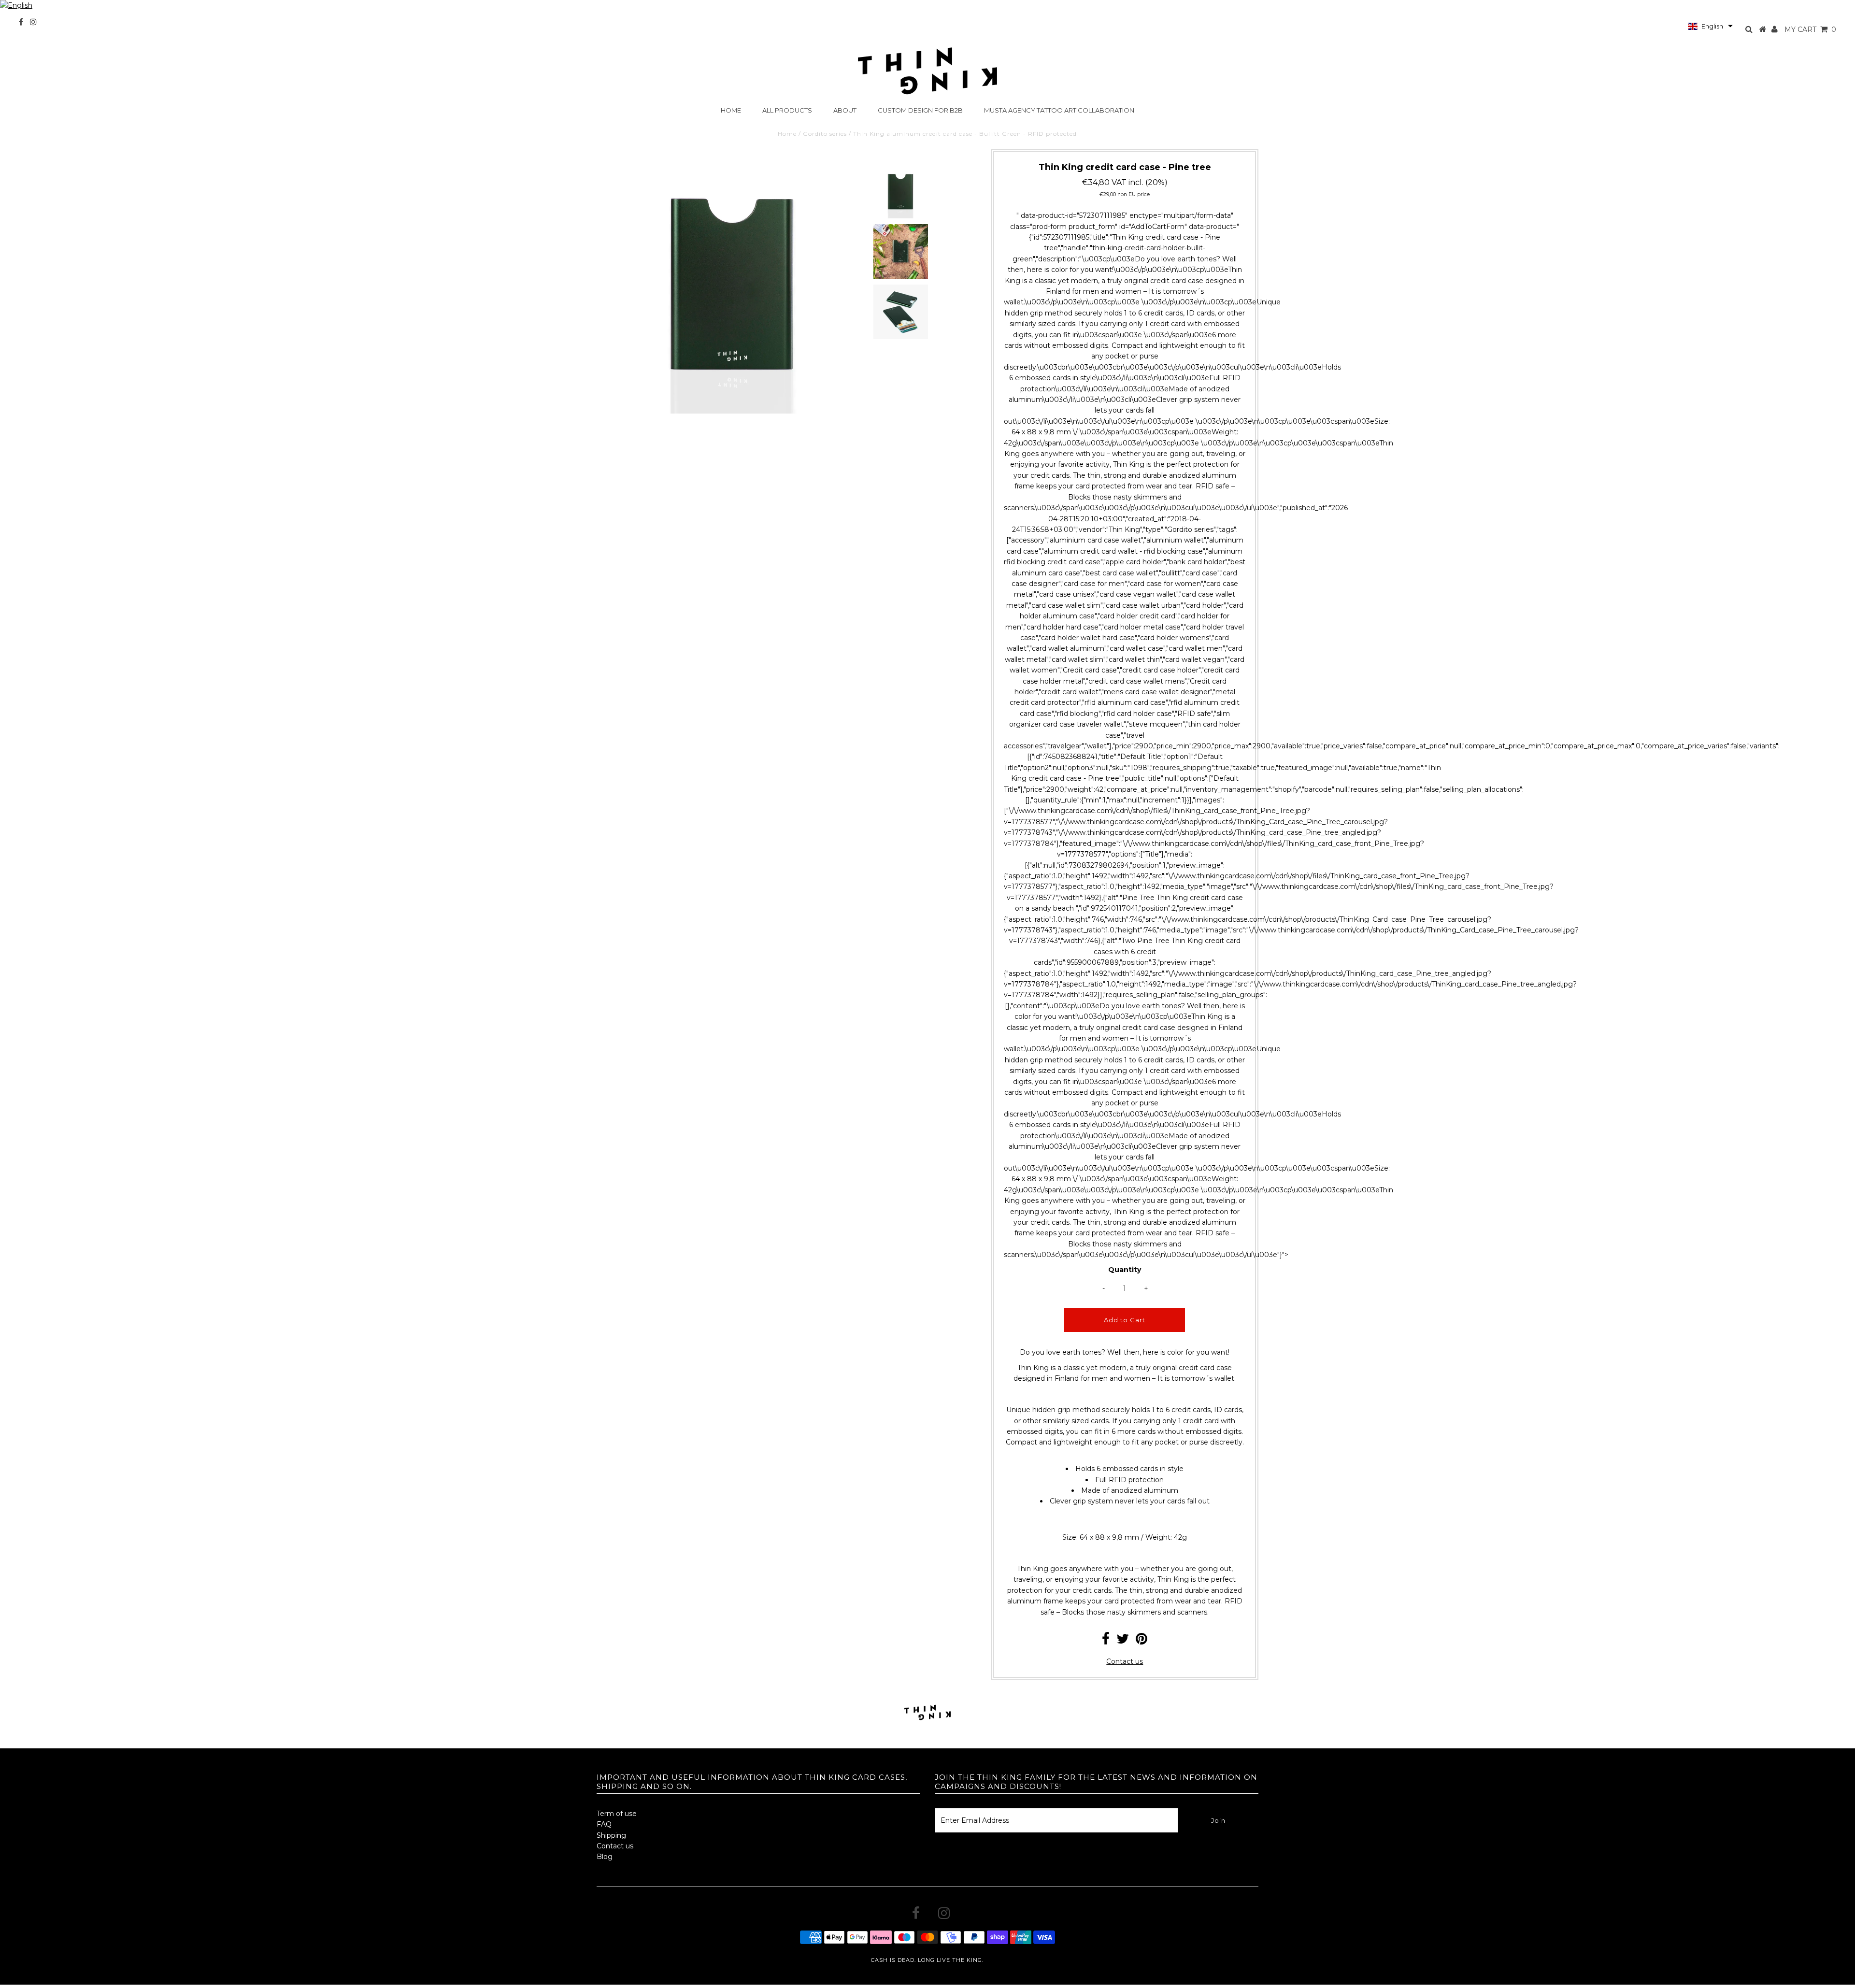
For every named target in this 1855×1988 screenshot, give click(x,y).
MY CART (1810, 29)
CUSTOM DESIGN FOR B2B (920, 110)
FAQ (604, 1824)
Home (731, 110)
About (845, 110)
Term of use (617, 1814)
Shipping (611, 1835)
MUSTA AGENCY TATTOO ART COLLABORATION (1059, 110)
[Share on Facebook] (1106, 1641)
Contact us (1125, 1661)
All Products (787, 110)
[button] (1710, 26)
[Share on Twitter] (1123, 1641)
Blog (605, 1857)
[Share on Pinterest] (1142, 1641)
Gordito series (825, 134)
